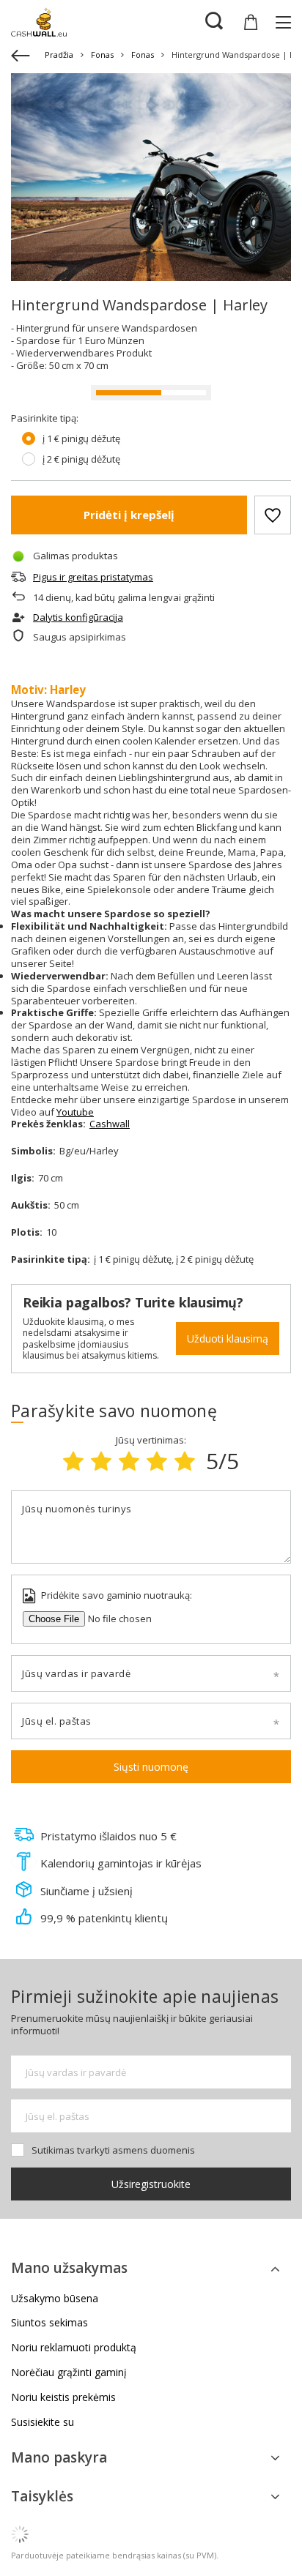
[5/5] (185, 1461)
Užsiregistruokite (151, 2184)
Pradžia (59, 55)
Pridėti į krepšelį (129, 515)
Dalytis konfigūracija (78, 617)
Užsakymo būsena (55, 2299)
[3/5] (129, 1461)
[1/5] (73, 1461)
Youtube (75, 1112)
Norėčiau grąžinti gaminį (69, 2373)
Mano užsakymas (69, 2269)
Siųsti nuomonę (151, 1767)
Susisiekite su (43, 2423)
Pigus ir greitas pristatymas (93, 577)
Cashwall (110, 1124)
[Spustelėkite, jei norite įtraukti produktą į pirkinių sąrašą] (273, 515)
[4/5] (157, 1461)
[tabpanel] (151, 177)
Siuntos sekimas (49, 2323)
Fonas (102, 55)
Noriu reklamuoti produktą (74, 2348)
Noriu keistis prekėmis (63, 2398)
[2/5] (101, 1461)
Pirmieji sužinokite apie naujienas (145, 1996)
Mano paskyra (59, 2457)
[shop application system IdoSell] (151, 2534)
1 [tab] (151, 256)
